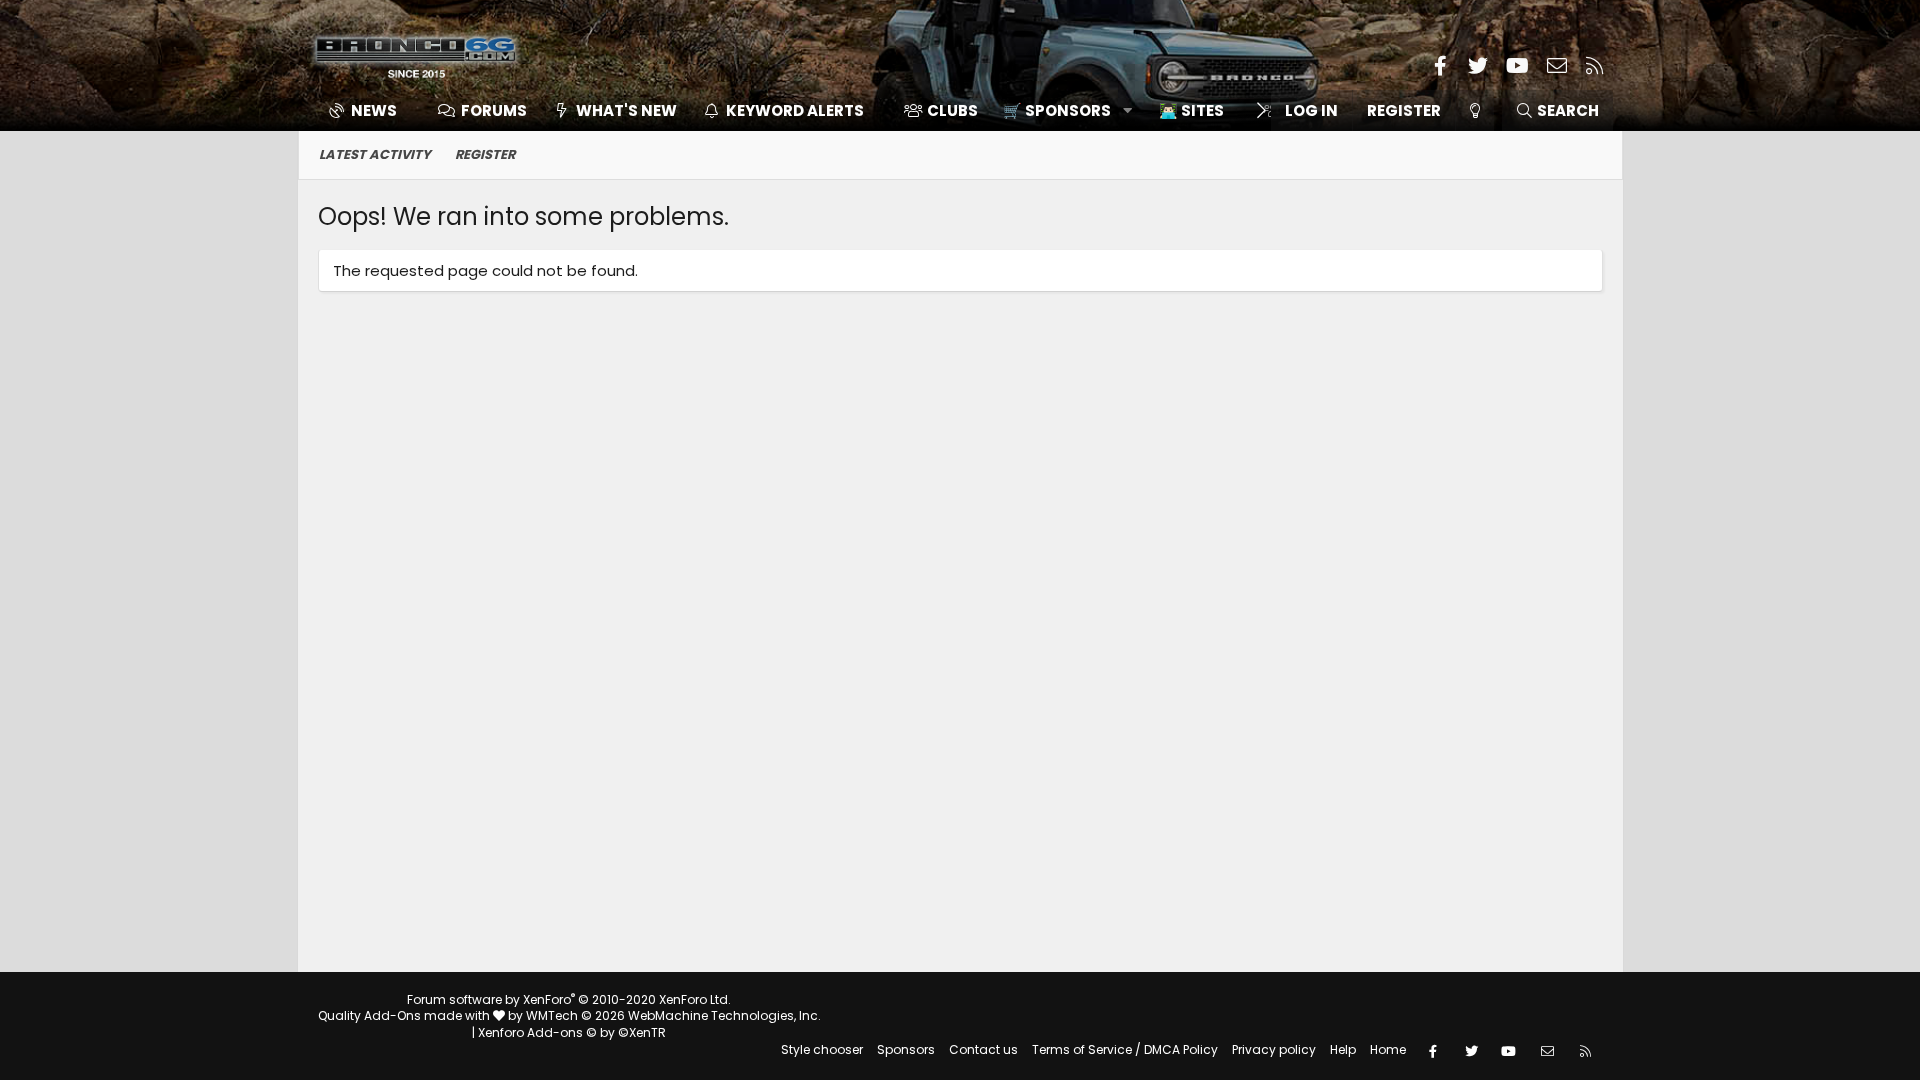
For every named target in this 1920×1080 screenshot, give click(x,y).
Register (485, 154)
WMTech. (673, 1015)
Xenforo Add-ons (572, 1032)
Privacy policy (1274, 1049)
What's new (626, 110)
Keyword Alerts (795, 110)
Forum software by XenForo (569, 999)
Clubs (952, 110)
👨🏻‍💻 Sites (1191, 110)
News (374, 110)
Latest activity (375, 154)
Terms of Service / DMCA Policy (1125, 1049)
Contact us (983, 1049)
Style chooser (822, 1049)
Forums (494, 110)
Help (1343, 1049)
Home (1388, 1049)
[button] (1060, 110)
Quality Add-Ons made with (405, 1015)
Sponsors (906, 1049)
